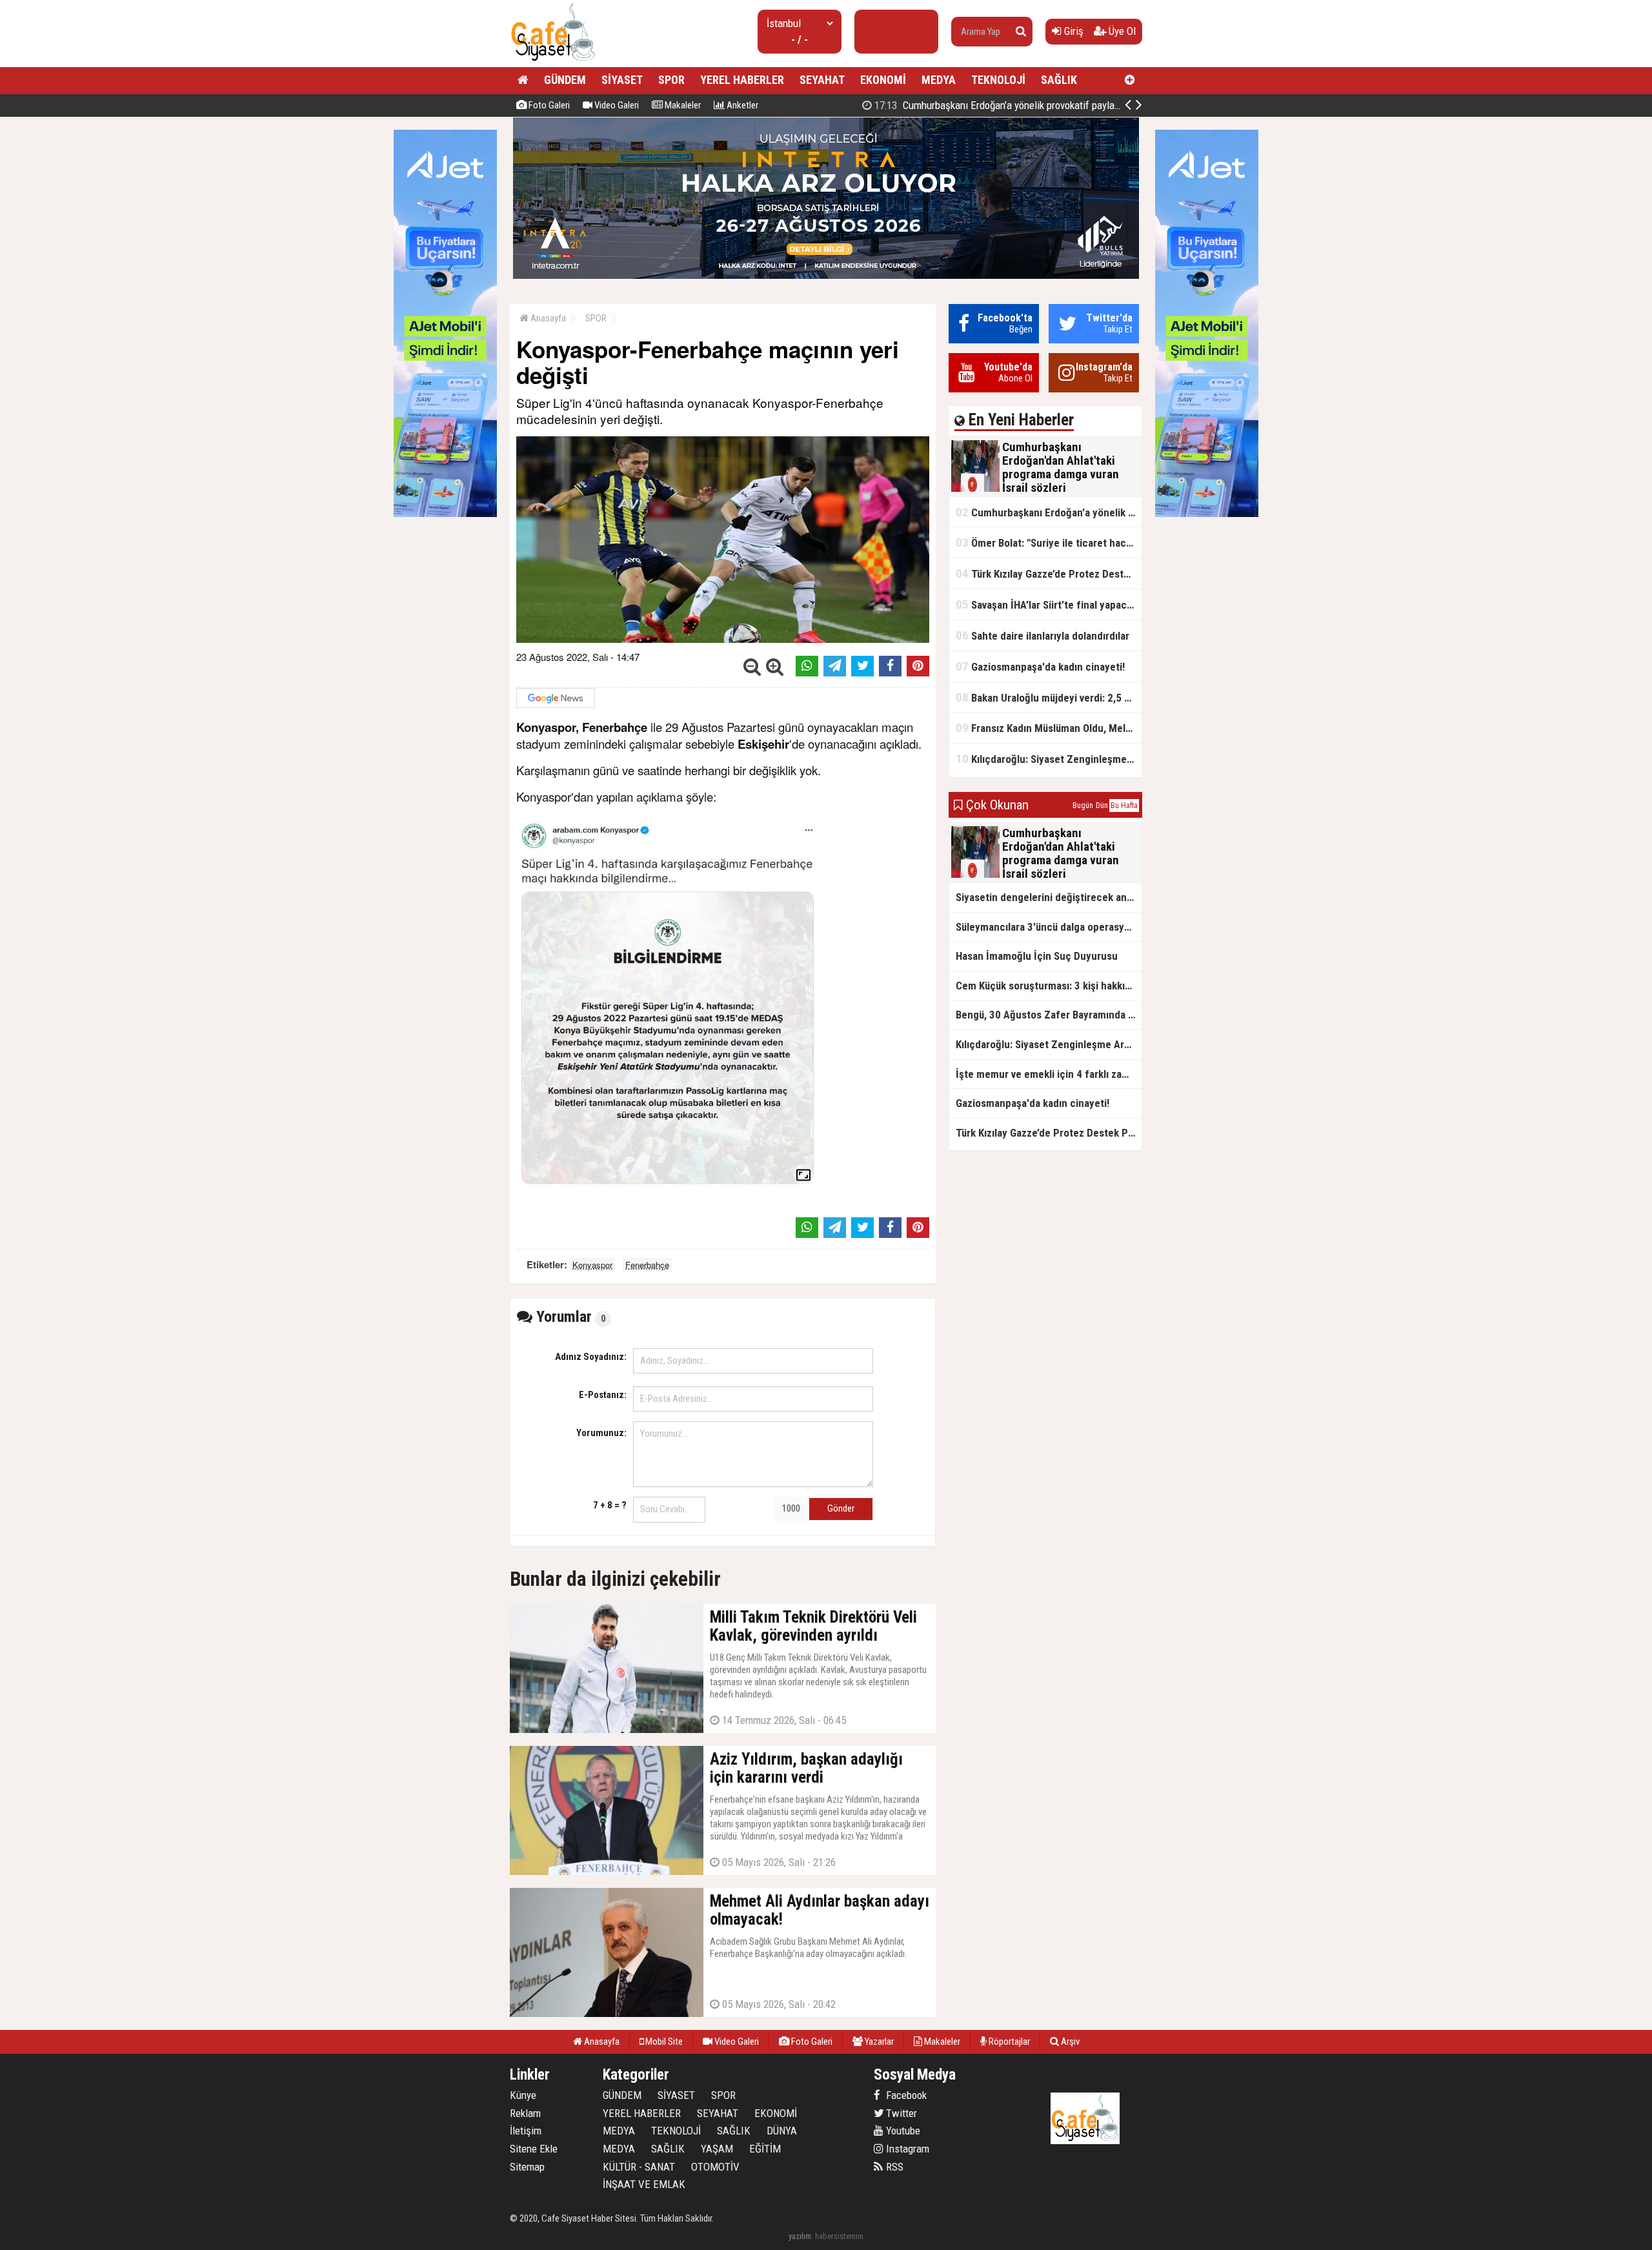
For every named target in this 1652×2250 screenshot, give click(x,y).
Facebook (905, 2095)
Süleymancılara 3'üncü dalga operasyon (1046, 927)
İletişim (526, 2131)
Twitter (900, 2113)
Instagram (906, 2149)
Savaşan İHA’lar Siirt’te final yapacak (1046, 604)
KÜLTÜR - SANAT (639, 2167)
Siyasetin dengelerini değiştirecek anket (1049, 897)
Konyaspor (592, 1265)
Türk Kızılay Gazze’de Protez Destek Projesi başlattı (1049, 573)
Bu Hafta (1124, 806)
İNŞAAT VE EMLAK (644, 2184)
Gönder (841, 1508)
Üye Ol (1121, 31)
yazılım (800, 2236)
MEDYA (939, 80)
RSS (893, 2167)
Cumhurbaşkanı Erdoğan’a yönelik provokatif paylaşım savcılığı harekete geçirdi (1055, 105)
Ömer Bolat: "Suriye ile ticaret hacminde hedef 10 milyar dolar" (1049, 542)
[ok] (1021, 32)
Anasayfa (547, 318)
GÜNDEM (565, 80)
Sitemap (527, 2167)
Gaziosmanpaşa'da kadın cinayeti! (1040, 666)
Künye (523, 2095)
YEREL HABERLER (742, 80)
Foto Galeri (548, 105)
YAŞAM (717, 2149)
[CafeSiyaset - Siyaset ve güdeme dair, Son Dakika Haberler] (553, 62)
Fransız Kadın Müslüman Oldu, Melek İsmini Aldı (1049, 728)
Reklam (525, 2113)
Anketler (741, 105)
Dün (1102, 806)
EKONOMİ (883, 80)
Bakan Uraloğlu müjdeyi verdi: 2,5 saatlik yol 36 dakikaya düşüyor (1049, 697)
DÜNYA (782, 2131)
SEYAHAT (822, 80)
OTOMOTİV (715, 2167)
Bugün (1083, 806)
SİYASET (622, 80)
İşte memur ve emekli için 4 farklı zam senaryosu (1049, 1074)
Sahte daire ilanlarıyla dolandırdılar (1043, 635)
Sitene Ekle (534, 2149)
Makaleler (682, 105)
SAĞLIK (1059, 80)
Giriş (1073, 31)
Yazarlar (878, 2042)
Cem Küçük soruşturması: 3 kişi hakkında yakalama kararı (1049, 986)
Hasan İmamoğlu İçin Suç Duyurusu (1037, 956)
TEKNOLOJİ (998, 80)
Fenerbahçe (647, 1265)
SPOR (671, 80)
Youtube (902, 2131)
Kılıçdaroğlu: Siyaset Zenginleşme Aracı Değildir (1049, 759)
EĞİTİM (765, 2149)
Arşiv (1069, 2042)
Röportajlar (1008, 2042)
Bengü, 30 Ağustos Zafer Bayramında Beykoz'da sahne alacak (1049, 1015)
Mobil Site (663, 2042)
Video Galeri (616, 105)
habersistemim (839, 2236)
